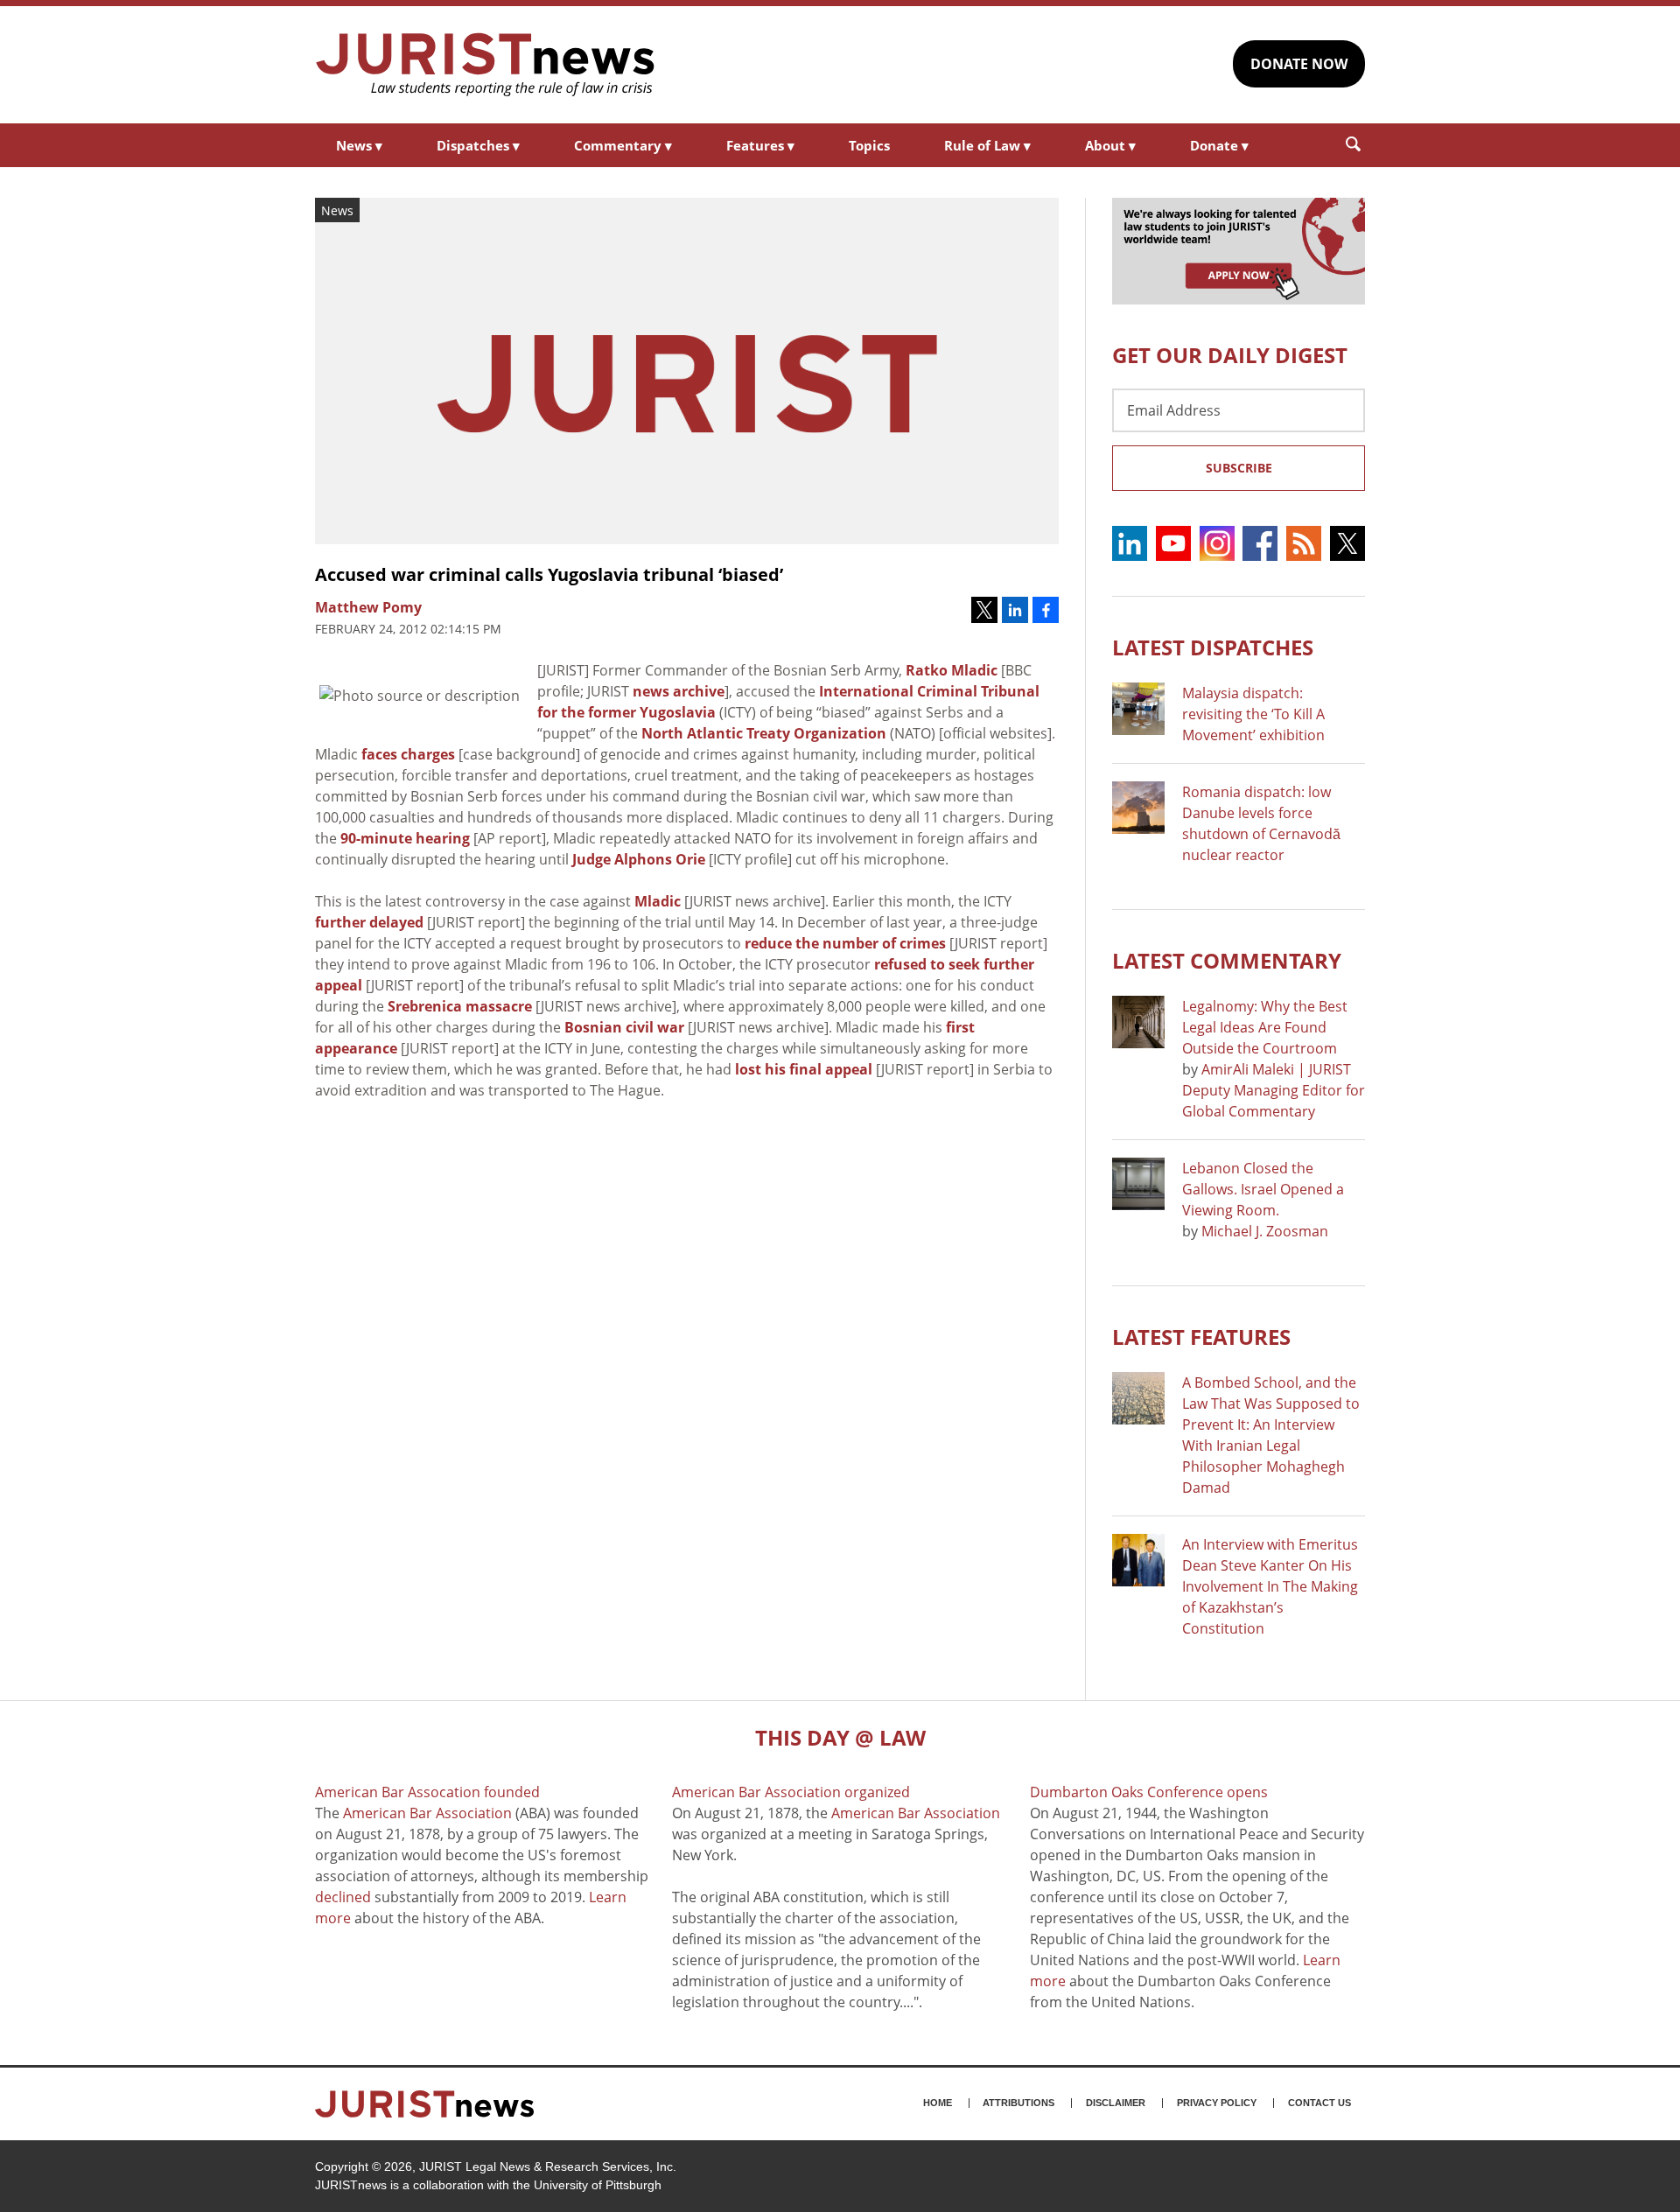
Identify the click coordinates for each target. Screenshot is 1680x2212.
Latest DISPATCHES (1213, 647)
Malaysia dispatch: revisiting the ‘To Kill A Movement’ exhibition (1253, 714)
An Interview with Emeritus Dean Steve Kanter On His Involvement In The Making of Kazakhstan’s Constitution (1270, 1586)
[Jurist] (486, 65)
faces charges (408, 754)
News (359, 145)
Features (760, 145)
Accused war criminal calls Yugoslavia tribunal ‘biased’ (549, 574)
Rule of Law (987, 145)
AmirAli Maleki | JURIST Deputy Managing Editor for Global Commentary (1274, 1090)
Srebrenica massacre (460, 1006)
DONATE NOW (1299, 64)
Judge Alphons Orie (639, 859)
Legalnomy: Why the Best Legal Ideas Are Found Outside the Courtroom (1265, 1027)
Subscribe (1239, 468)
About (1110, 145)
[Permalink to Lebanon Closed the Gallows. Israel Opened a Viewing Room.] (1138, 1184)
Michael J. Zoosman (1265, 1231)
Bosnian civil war (624, 1027)
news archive (679, 691)
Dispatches (478, 145)
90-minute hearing (405, 838)
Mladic (658, 901)
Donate (1219, 145)
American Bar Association (427, 1813)
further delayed (369, 922)
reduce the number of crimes (845, 943)
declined (343, 1897)
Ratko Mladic (952, 670)
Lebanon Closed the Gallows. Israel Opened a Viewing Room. (1263, 1189)
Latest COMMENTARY (1227, 960)
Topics (869, 145)
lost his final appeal (804, 1069)
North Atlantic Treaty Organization (764, 733)
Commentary (623, 145)
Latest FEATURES (1201, 1337)
